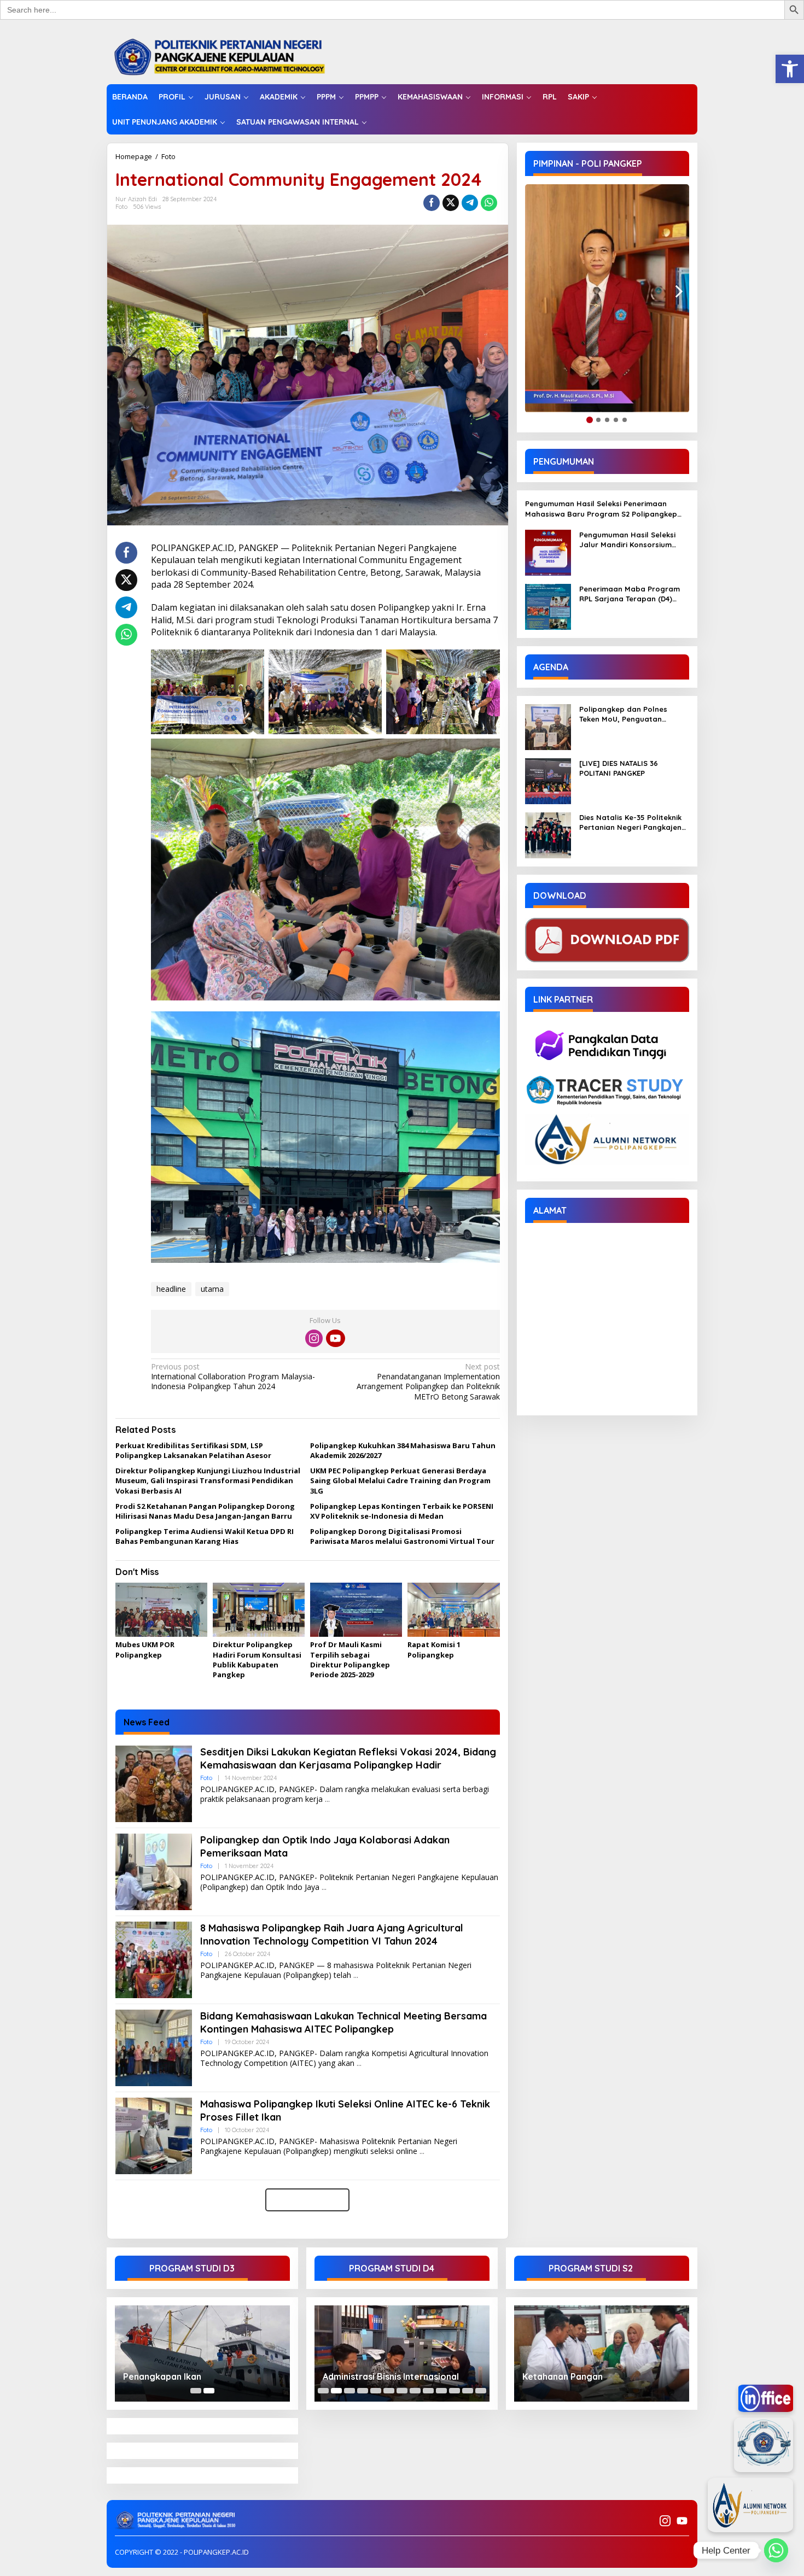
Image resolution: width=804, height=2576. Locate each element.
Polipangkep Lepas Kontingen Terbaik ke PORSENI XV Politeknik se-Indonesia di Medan (402, 1511)
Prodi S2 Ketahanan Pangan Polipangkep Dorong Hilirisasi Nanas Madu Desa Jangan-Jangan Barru (205, 1511)
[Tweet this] (451, 203)
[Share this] (432, 203)
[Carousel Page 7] (402, 2391)
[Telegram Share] (470, 203)
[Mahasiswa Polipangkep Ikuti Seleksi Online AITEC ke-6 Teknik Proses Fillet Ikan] (422, 2151)
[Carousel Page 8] (415, 2391)
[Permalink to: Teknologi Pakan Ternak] (407, 2353)
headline (171, 1289)
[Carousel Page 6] (389, 2391)
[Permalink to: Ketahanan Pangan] (602, 2353)
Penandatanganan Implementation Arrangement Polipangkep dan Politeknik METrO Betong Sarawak (428, 1382)
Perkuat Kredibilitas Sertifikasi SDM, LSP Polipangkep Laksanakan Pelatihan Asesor (193, 1450)
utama (212, 1289)
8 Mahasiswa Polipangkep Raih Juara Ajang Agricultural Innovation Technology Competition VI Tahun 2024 (332, 1934)
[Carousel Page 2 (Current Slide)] (209, 2391)
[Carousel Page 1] (196, 2391)
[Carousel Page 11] (455, 2391)
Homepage (134, 156)
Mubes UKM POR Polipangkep (145, 1649)
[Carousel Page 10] (441, 2391)
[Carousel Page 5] (376, 2391)
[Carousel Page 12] (468, 2391)
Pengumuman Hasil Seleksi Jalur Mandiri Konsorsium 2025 (627, 540)
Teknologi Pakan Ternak (379, 2376)
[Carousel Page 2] (336, 2391)
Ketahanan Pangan (563, 2376)
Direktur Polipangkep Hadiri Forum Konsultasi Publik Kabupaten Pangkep (257, 1659)
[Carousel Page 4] (363, 2391)
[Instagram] (314, 1338)
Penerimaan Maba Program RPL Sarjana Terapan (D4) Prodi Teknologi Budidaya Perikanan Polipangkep (630, 594)
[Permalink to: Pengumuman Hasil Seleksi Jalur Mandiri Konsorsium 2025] (548, 552)
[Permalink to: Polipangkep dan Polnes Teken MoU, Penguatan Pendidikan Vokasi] (548, 726)
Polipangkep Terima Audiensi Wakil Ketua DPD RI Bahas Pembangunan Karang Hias (205, 1536)
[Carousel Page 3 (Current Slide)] (349, 2391)
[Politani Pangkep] (231, 56)
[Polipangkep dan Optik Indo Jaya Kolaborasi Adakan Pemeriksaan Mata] (324, 1887)
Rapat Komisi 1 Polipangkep (434, 1649)
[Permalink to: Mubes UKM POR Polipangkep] (161, 1610)
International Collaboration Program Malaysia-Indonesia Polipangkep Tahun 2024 (233, 1377)
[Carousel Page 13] (481, 2391)
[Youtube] (335, 1338)
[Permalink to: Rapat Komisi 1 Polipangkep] (453, 1610)
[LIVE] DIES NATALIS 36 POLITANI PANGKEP (619, 768)
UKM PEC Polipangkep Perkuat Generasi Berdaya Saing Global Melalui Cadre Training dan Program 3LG (400, 1480)
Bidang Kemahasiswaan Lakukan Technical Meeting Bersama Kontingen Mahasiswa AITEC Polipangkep (343, 2022)
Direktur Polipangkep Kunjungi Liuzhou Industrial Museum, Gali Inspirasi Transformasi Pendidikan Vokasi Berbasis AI (208, 1480)
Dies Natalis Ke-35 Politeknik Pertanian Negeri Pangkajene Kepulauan (633, 822)
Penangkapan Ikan (162, 2376)
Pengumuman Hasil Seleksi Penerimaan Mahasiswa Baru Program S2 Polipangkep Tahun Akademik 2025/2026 (601, 509)
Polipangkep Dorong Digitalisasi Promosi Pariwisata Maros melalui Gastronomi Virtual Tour (402, 1536)
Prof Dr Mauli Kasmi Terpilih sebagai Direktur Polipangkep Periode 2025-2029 (350, 1659)
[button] (790, 69)
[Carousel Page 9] (428, 2391)
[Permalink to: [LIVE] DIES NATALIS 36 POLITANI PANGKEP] (548, 780)
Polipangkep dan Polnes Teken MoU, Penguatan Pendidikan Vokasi (623, 714)
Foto (168, 156)
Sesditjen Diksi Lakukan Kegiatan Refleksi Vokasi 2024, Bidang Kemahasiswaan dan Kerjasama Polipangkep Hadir (348, 1758)
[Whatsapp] (489, 203)
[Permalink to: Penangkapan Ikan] (202, 2353)
